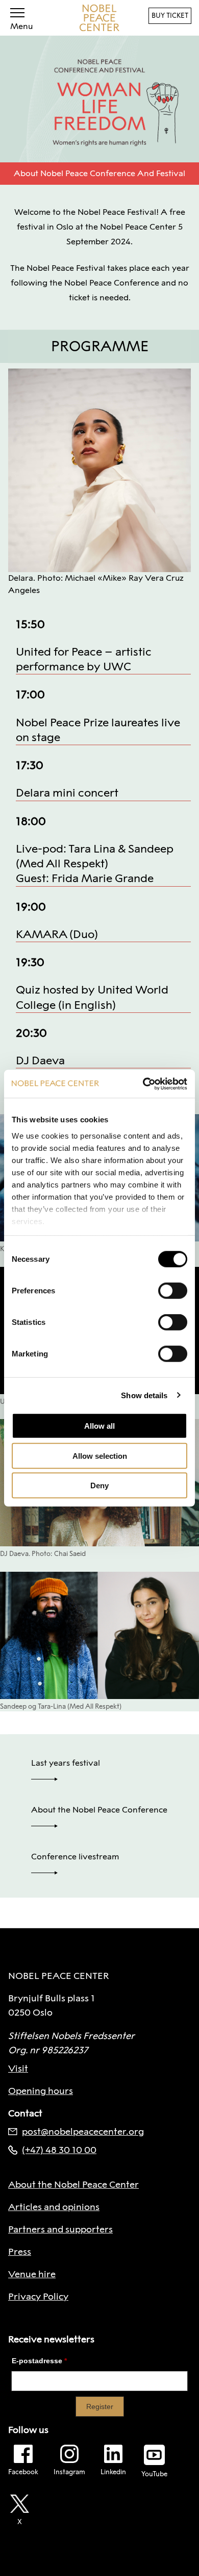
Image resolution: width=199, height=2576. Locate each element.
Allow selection (100, 1455)
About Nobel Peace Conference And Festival (99, 173)
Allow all (99, 1426)
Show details (144, 1395)
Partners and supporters (60, 2229)
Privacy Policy (38, 2297)
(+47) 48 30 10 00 (59, 2150)
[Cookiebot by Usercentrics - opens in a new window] (143, 1084)
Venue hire (32, 2274)
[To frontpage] (99, 18)
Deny (99, 1485)
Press (20, 2252)
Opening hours (41, 2091)
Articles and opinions (54, 2207)
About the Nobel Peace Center (73, 2185)
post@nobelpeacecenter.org (83, 2132)
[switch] (173, 1291)
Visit (18, 2069)
